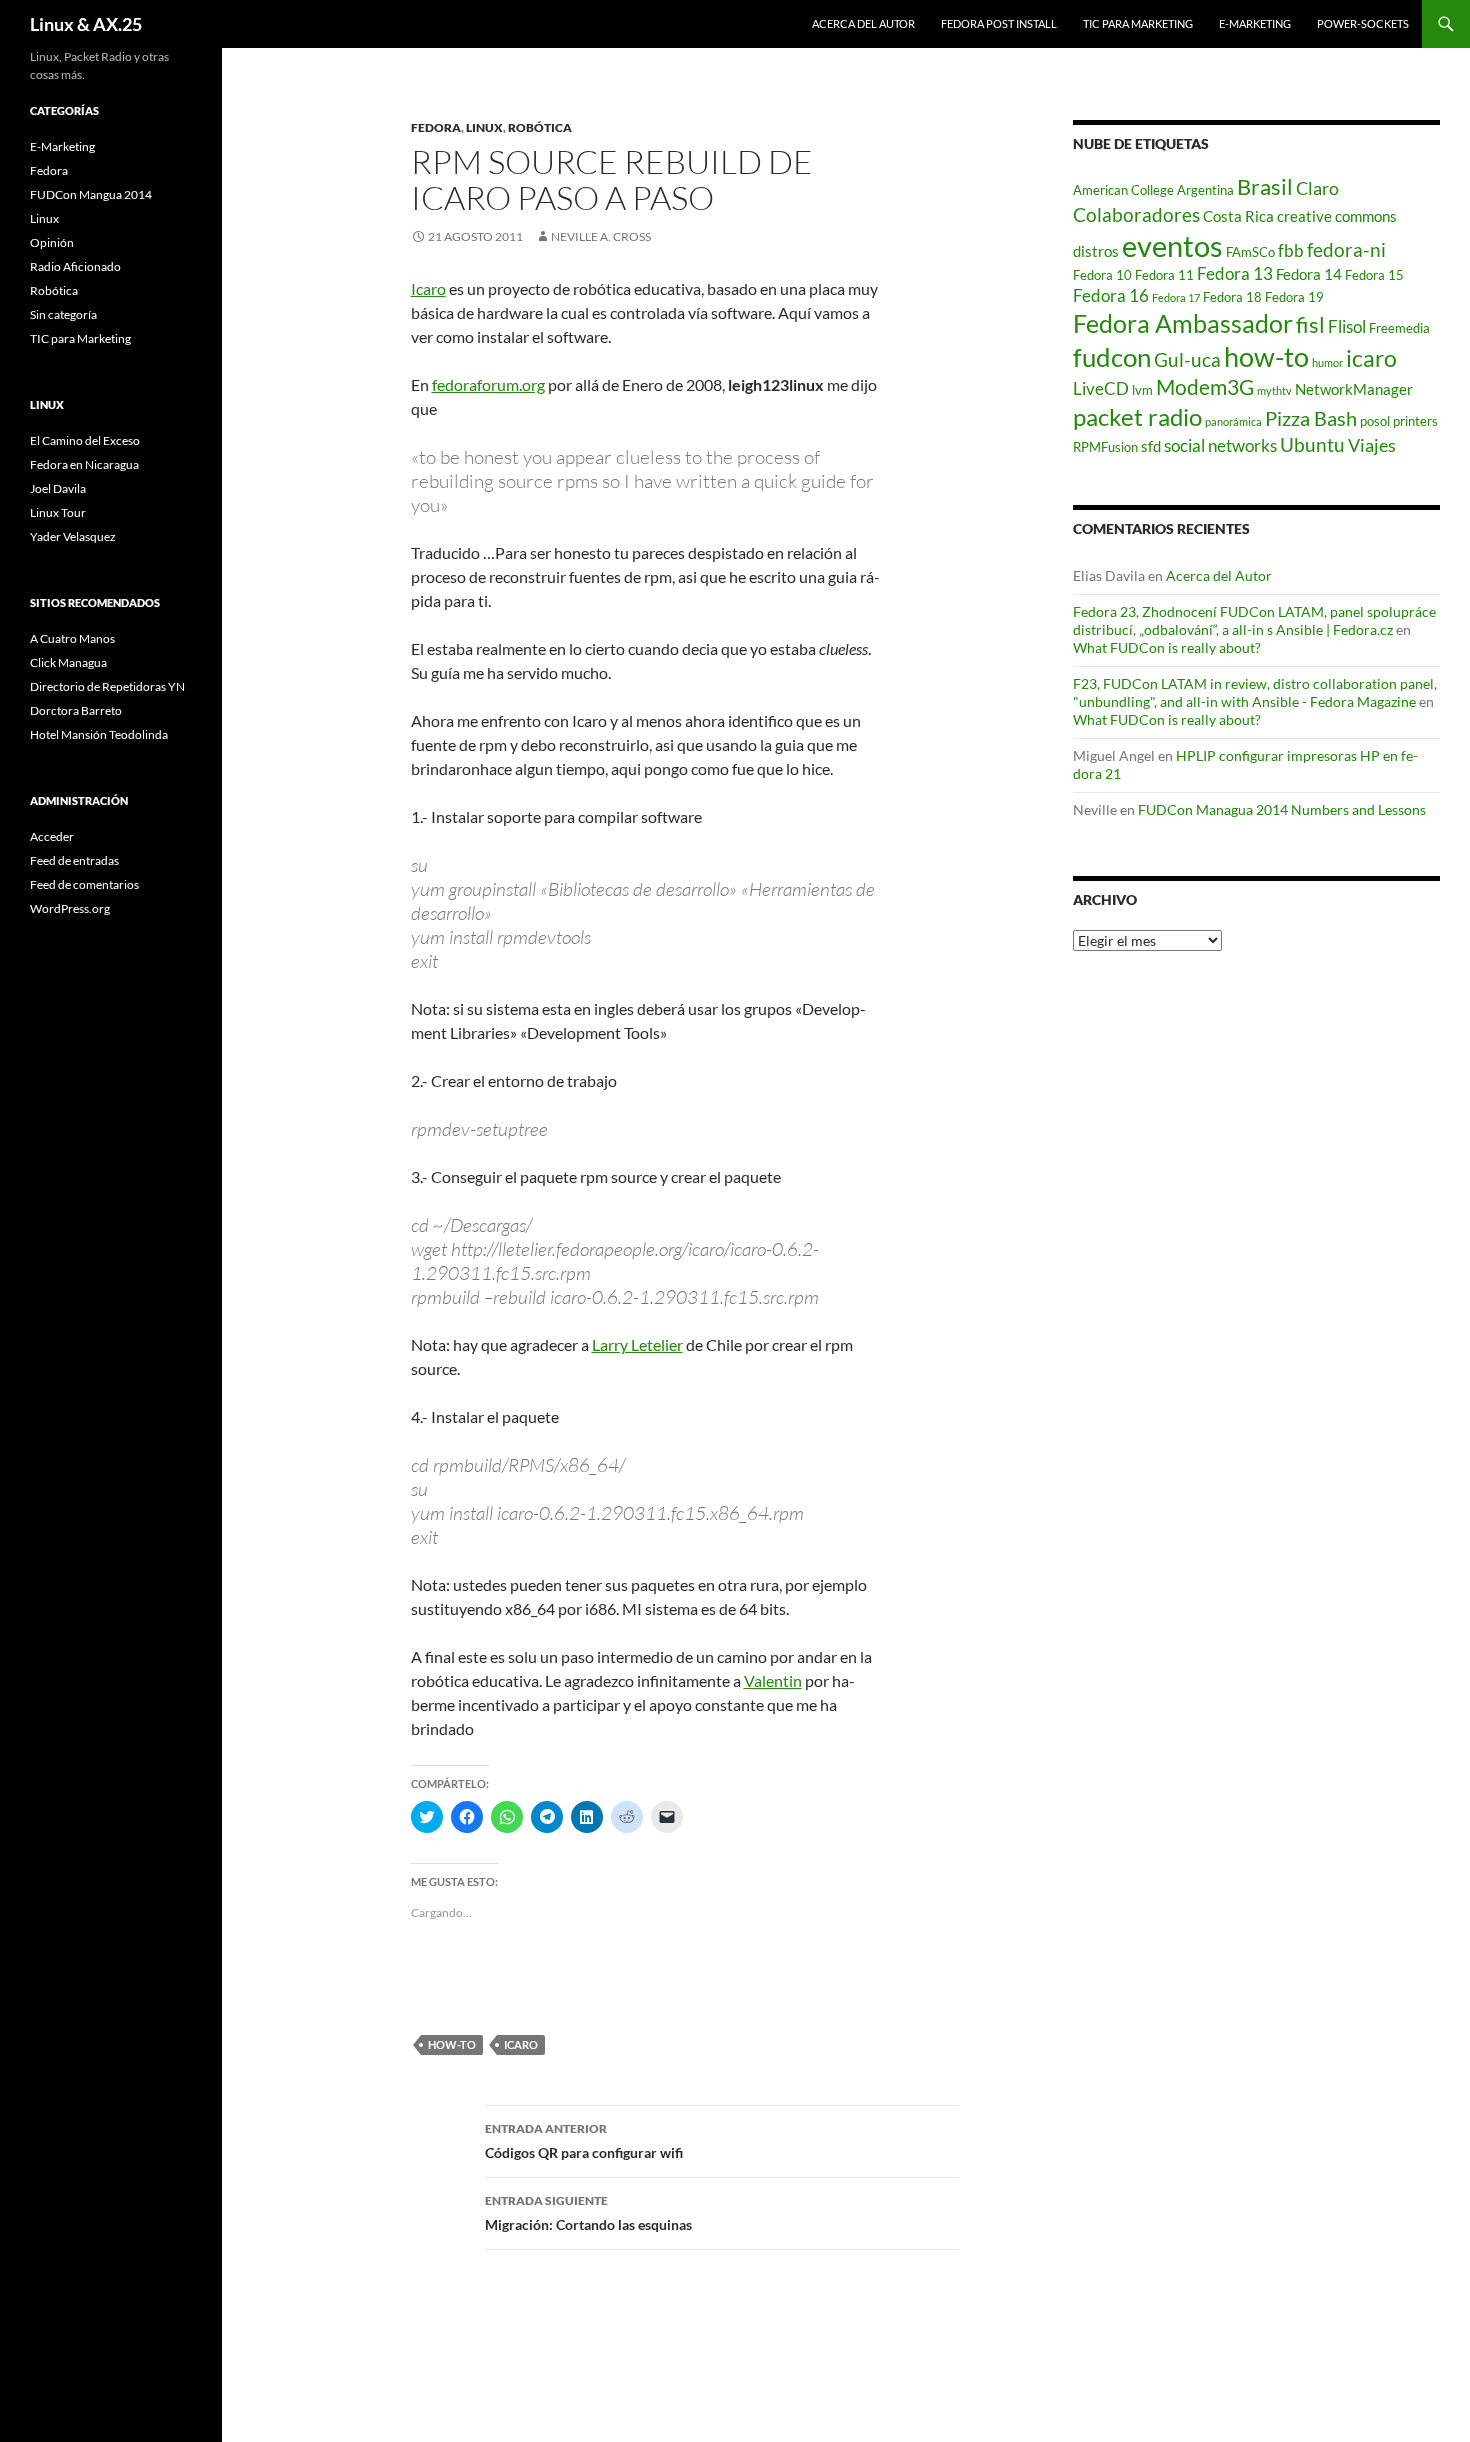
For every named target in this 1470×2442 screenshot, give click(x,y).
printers (1415, 421)
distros (1096, 251)
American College (1123, 190)
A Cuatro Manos (72, 638)
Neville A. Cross (601, 236)
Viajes (1372, 445)
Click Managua (68, 662)
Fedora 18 (1232, 297)
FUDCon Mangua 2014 (91, 194)
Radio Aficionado (75, 266)
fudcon (1112, 357)
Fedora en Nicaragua (84, 464)
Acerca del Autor (863, 23)
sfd (1151, 446)
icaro (521, 2044)
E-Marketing (1255, 23)
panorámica (1233, 421)
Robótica (540, 127)
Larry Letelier (637, 1344)
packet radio (1137, 416)
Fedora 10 (1102, 275)
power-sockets (1363, 23)
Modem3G (1205, 386)
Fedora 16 (1111, 296)
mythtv (1274, 390)
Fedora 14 (1309, 274)
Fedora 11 (1164, 275)
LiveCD (1101, 389)
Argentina (1205, 190)
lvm (1142, 390)
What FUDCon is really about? (1167, 647)
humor (1327, 362)
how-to (452, 2044)
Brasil (1265, 187)
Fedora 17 (1176, 297)
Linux (484, 127)
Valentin (773, 1680)
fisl (1310, 325)
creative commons (1337, 216)
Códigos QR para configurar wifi (584, 2141)
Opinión (52, 242)
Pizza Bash (1311, 418)
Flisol (1347, 327)
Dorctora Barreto (76, 710)
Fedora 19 (1294, 297)
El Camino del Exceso (85, 440)
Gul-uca (1187, 359)
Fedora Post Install (999, 23)
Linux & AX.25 (86, 24)
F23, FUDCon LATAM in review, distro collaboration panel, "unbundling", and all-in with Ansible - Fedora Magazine (1255, 692)
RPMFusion (1105, 447)
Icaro (428, 288)
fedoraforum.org (488, 384)
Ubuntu (1312, 444)
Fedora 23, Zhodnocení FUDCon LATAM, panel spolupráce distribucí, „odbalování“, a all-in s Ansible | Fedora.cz (1254, 620)
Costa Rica (1238, 216)
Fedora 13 (1235, 274)
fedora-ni (1346, 249)
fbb (1291, 251)
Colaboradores (1136, 214)
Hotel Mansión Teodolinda (99, 734)
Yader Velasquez (73, 536)
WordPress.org (70, 908)
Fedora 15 (1374, 275)
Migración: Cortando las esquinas (588, 2213)
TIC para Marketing (1138, 23)
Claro (1317, 188)
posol (1375, 421)
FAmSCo (1250, 252)
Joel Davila (58, 488)
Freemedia (1399, 328)
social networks (1220, 446)
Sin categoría (63, 314)
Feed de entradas (74, 860)
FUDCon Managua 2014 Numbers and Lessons (1282, 809)
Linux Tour (58, 512)
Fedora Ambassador (1183, 323)
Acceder (52, 836)
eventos (1172, 245)
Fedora (436, 127)
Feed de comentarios (84, 884)
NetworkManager (1354, 389)
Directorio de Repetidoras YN (107, 686)
